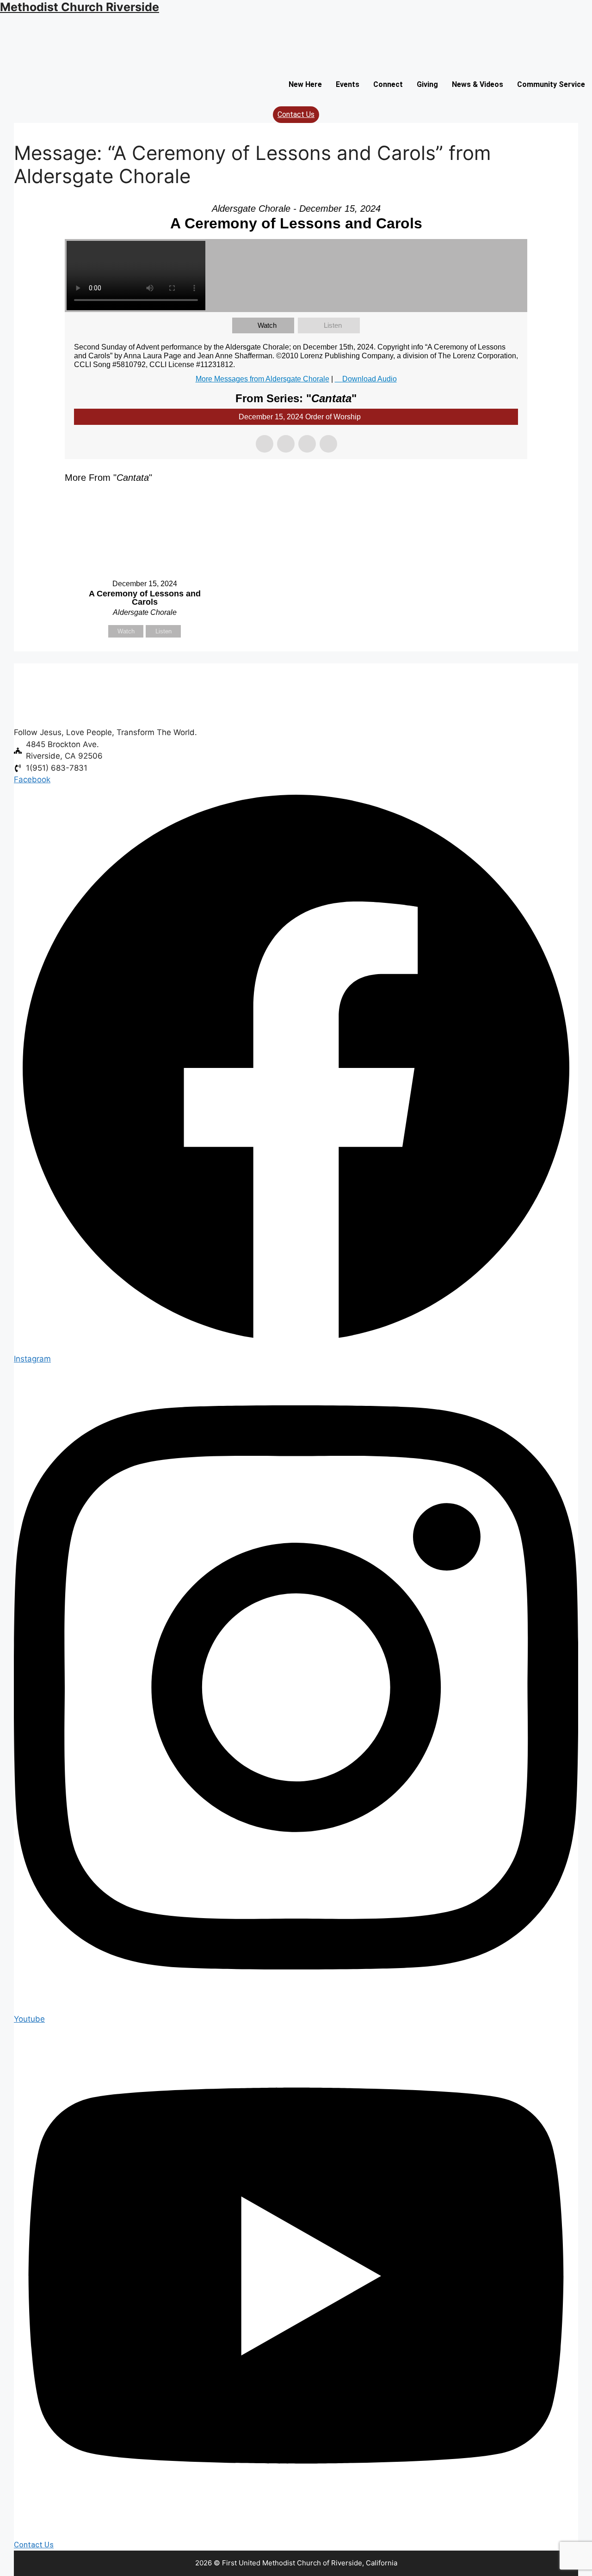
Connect (388, 84)
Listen (333, 325)
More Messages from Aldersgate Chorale (262, 379)
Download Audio (370, 379)
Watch (267, 325)
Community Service (551, 84)
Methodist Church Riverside (80, 7)
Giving (427, 84)
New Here (305, 84)
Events (348, 84)
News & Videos (478, 84)
